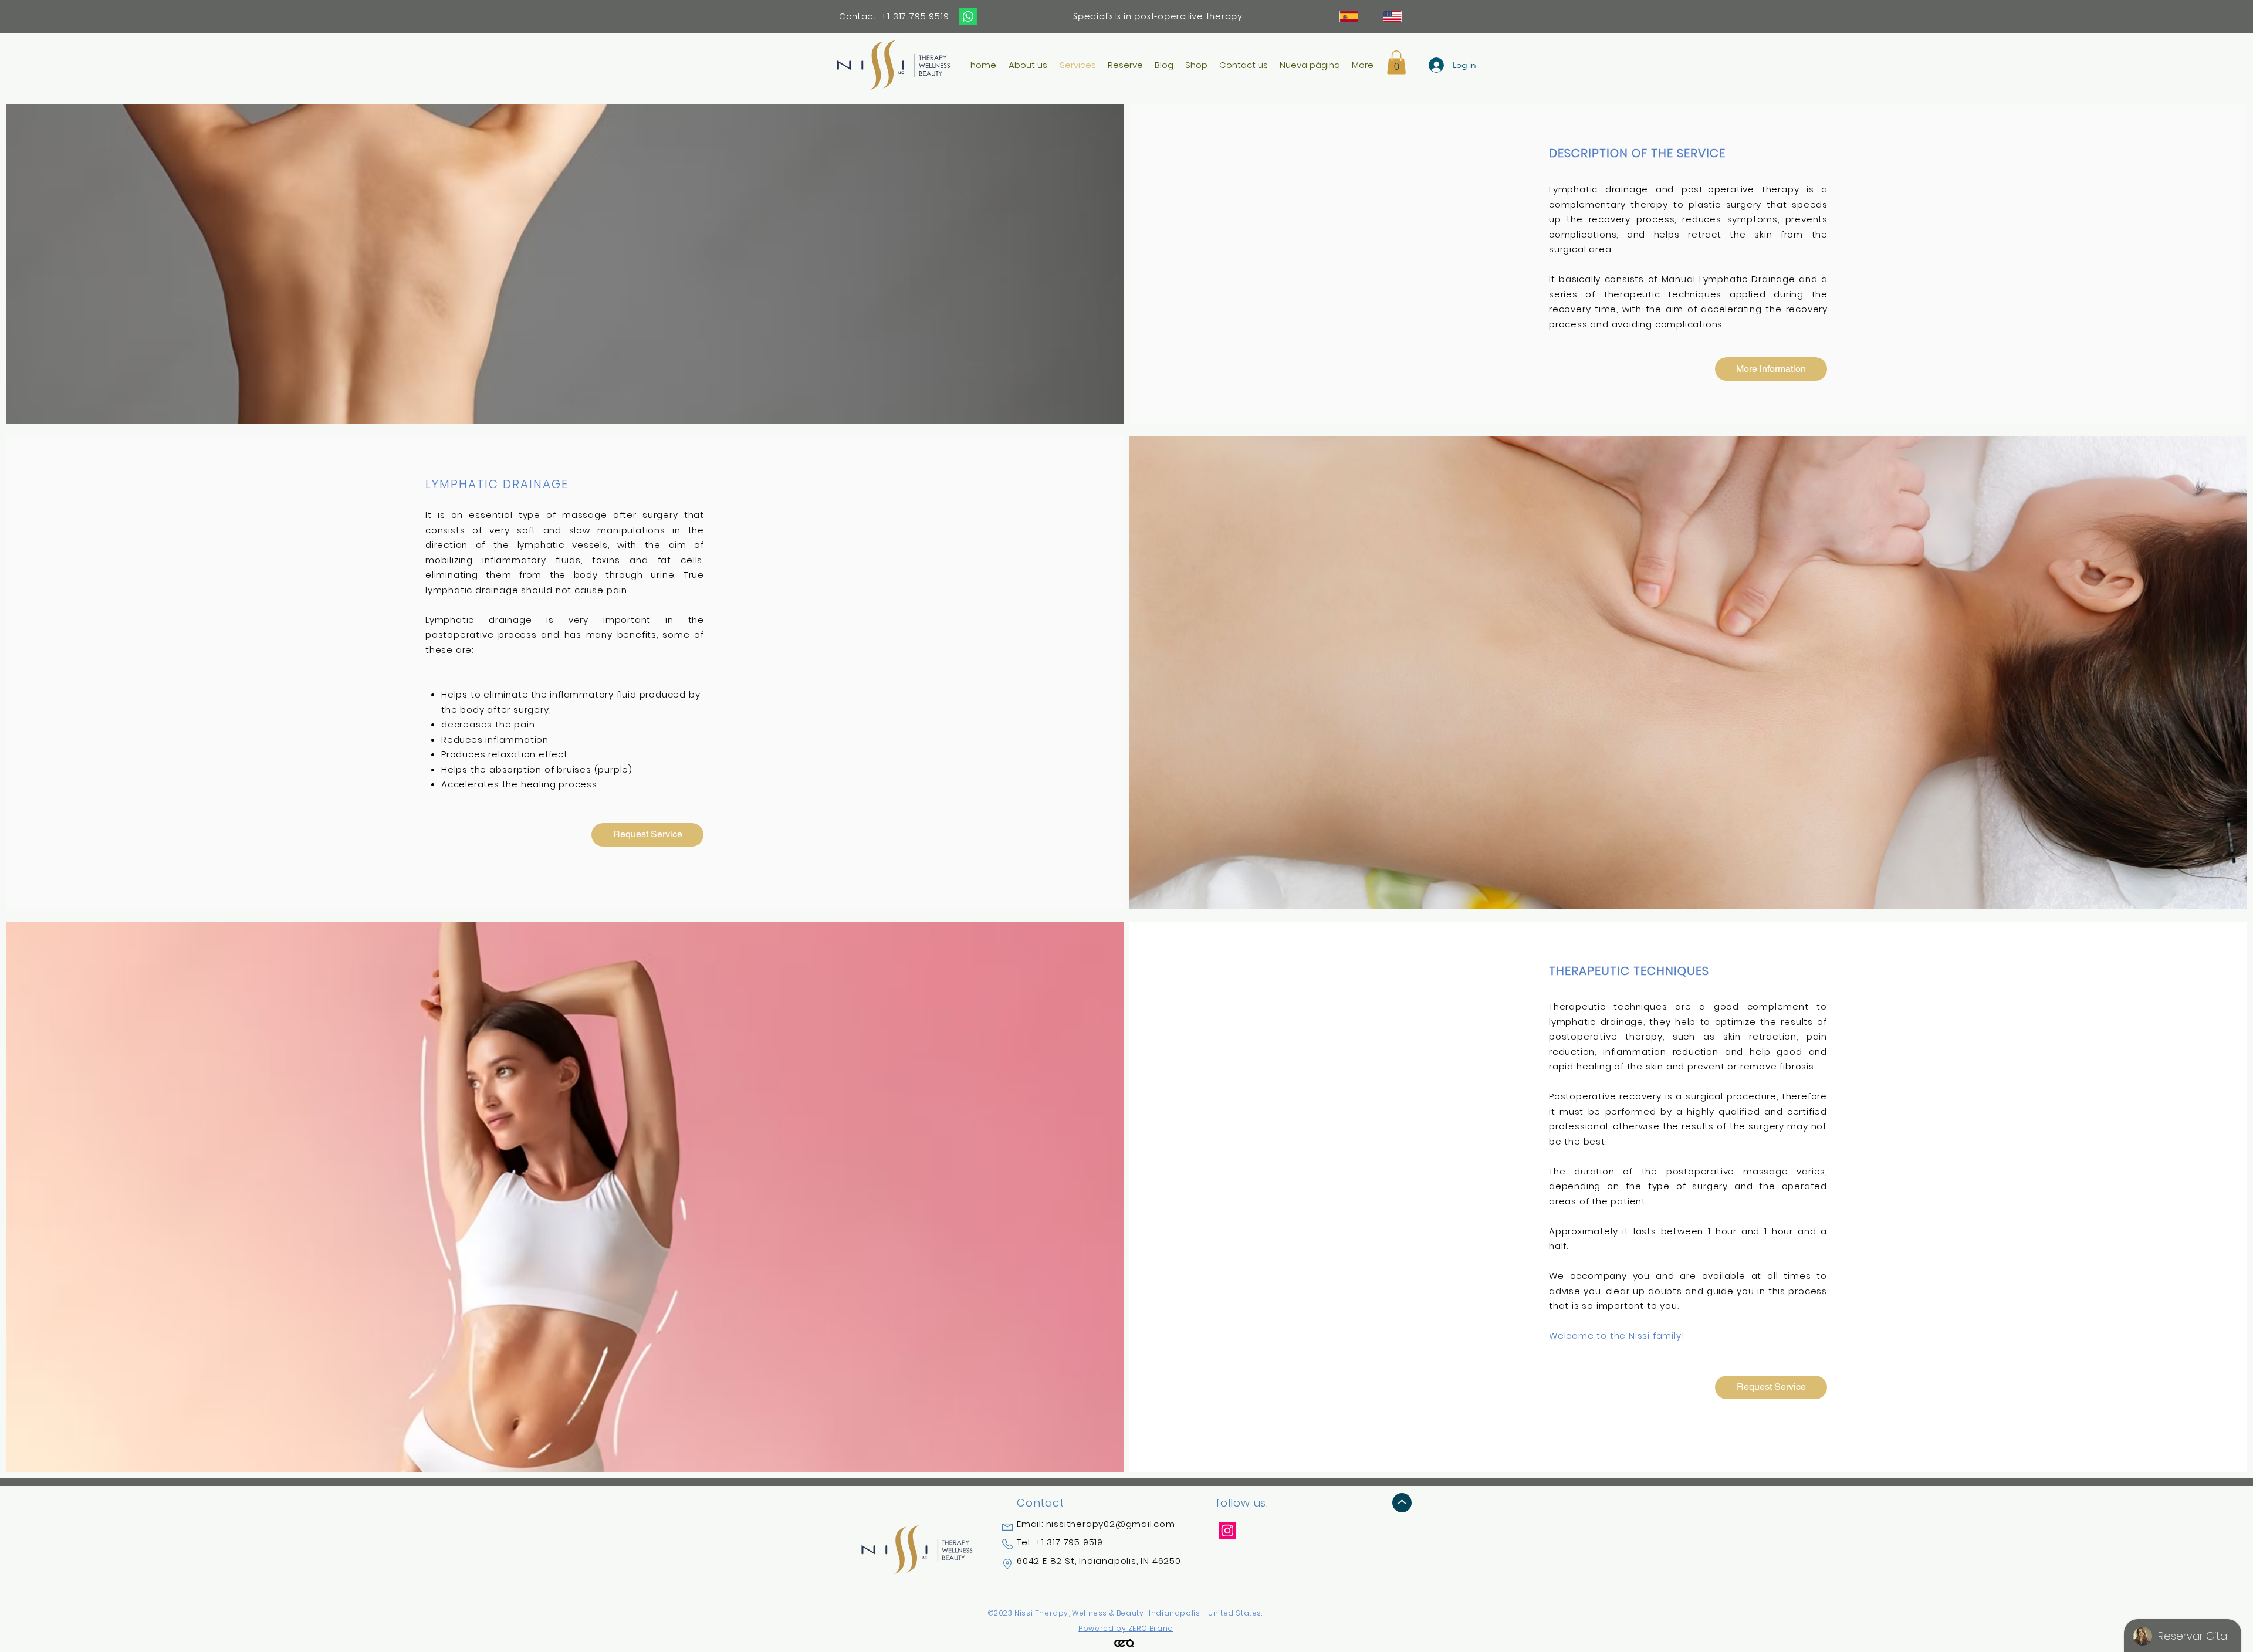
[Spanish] (1349, 16)
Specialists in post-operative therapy (1158, 16)
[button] (1396, 62)
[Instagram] (1227, 1531)
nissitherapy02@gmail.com (1111, 1524)
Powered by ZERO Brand (1126, 1628)
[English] (1393, 16)
